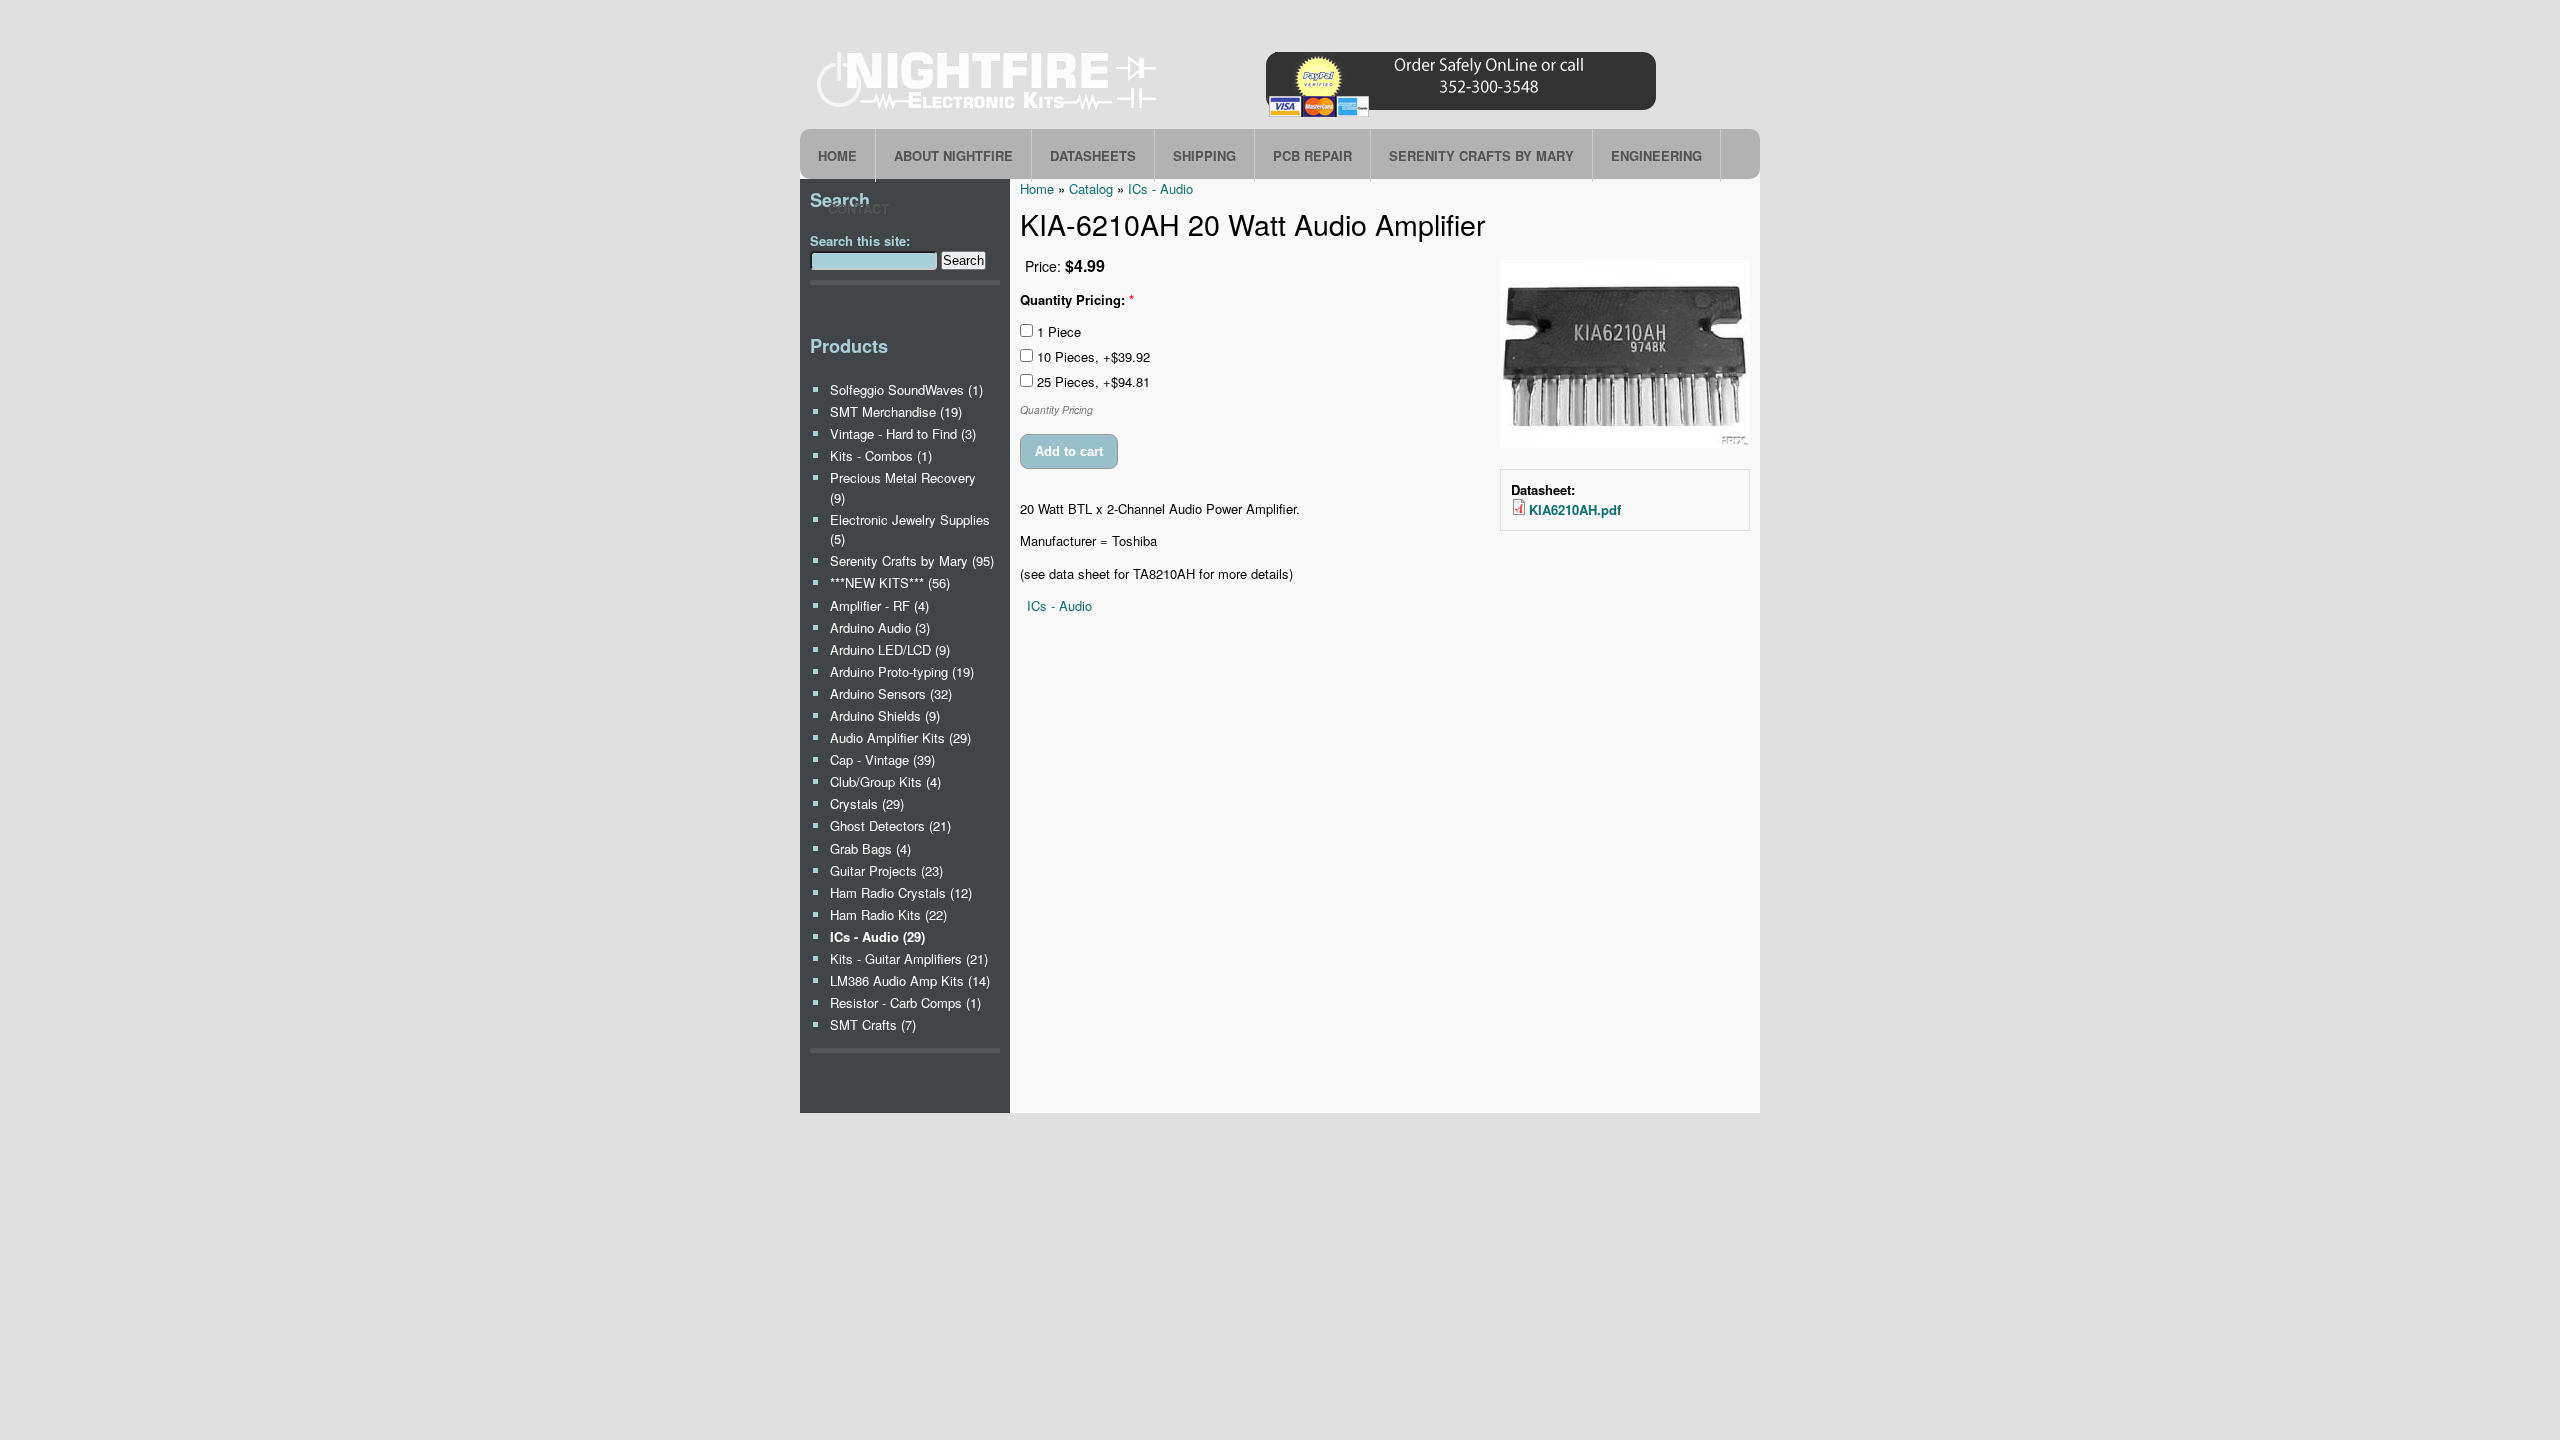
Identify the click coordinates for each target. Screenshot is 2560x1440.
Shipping (1204, 155)
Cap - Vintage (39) (882, 759)
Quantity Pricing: (1077, 299)
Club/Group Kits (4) (885, 781)
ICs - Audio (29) (877, 936)
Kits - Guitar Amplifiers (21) (909, 958)
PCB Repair (1312, 155)
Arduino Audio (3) (880, 627)
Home (837, 155)
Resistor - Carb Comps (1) (905, 1002)
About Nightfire (953, 155)
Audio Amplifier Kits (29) (900, 737)
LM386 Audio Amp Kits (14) (910, 980)
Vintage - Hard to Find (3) (903, 433)
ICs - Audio (1059, 605)
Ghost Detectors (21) (890, 825)
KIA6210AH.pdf (1575, 509)
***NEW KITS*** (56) (890, 582)
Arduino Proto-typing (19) (902, 671)
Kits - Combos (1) (881, 455)
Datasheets (1093, 155)
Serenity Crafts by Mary (1481, 155)
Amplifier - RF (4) (879, 605)
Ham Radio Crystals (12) (901, 892)
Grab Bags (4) (870, 848)
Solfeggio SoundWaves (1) (906, 389)
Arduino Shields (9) (885, 715)
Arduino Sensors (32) (891, 693)
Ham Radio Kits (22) (888, 914)
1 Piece (1057, 331)
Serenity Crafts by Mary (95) (912, 560)
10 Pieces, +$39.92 (1091, 356)
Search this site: (860, 240)
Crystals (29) (867, 803)
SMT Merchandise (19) (896, 411)
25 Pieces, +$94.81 (1091, 381)
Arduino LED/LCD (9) (890, 649)
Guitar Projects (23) (886, 870)
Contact (858, 208)
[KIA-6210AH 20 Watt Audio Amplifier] (1625, 442)
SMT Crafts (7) (873, 1024)
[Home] (1240, 116)
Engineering (1656, 155)
